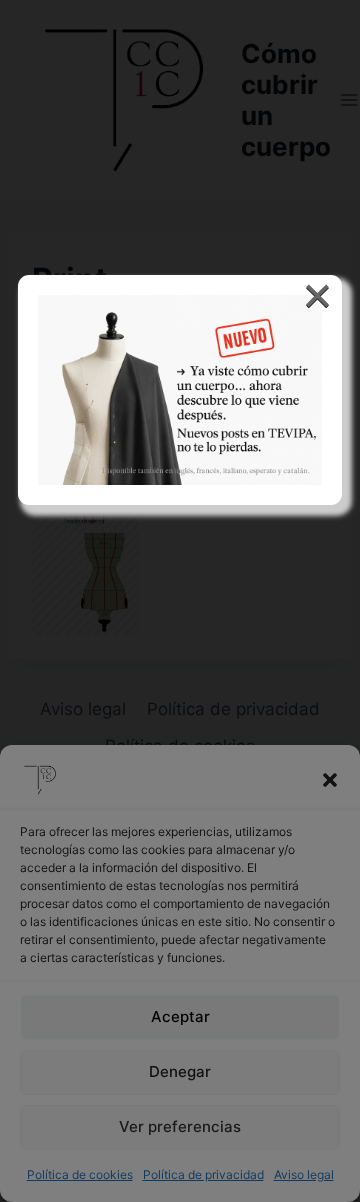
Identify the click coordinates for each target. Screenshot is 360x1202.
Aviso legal (304, 1174)
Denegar (180, 1071)
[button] (330, 780)
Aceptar (180, 1016)
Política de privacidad (203, 1174)
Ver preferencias (180, 1126)
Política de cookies (80, 1174)
